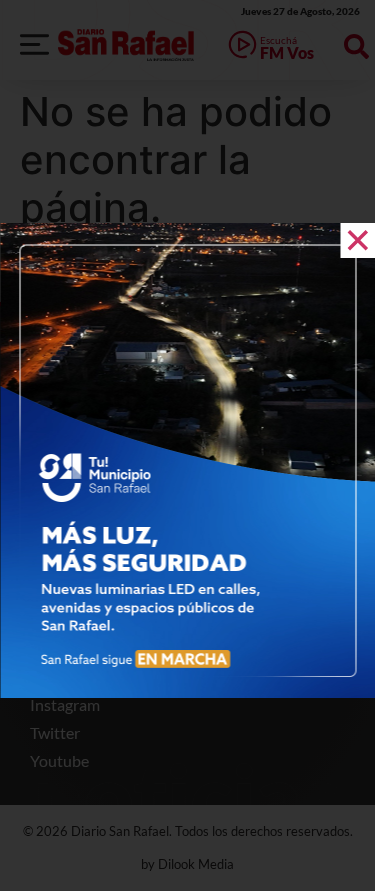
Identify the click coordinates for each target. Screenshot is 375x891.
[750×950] (187, 692)
